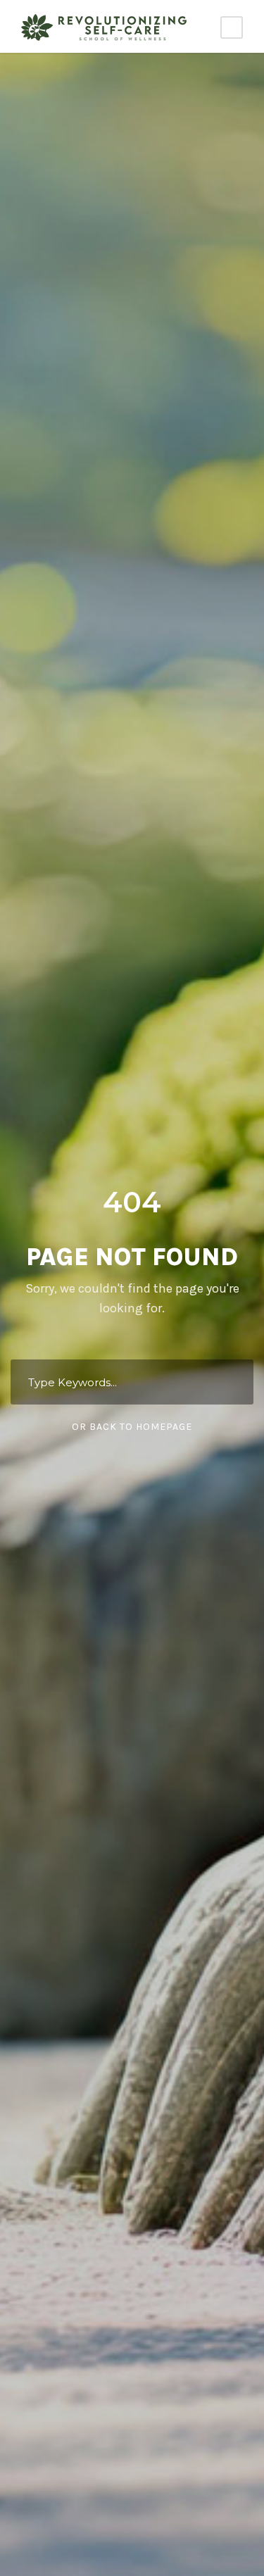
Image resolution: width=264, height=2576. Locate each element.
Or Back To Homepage (132, 1427)
